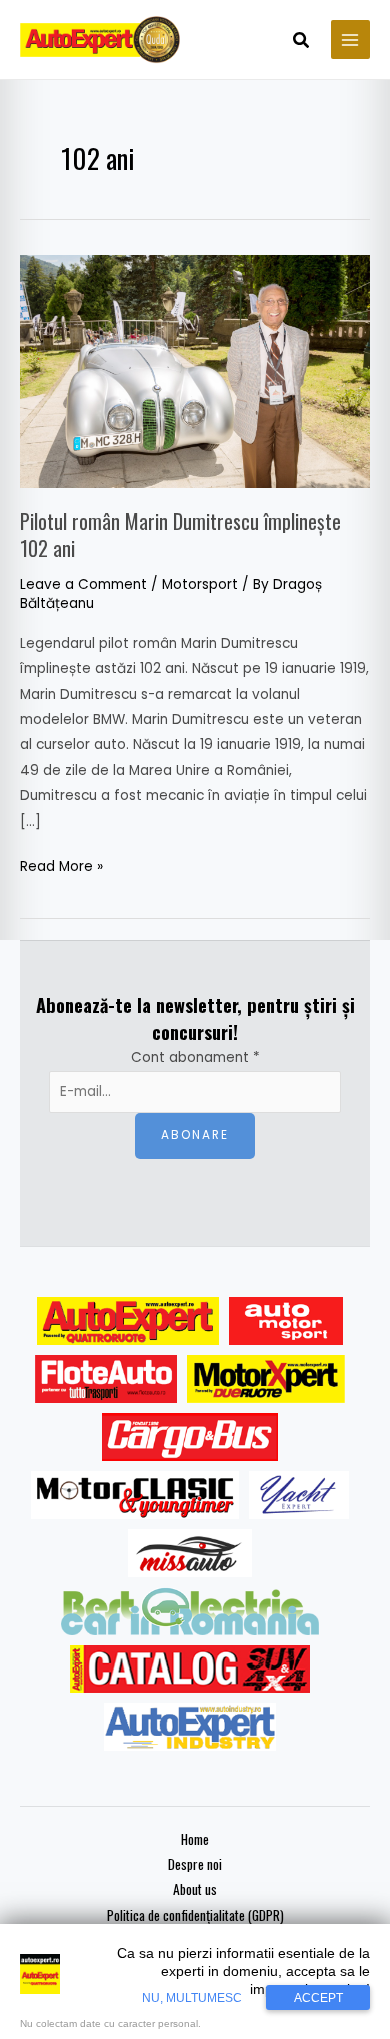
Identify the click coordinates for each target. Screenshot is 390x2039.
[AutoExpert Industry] (189, 1727)
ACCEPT (318, 1998)
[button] (302, 42)
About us (195, 1889)
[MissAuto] (190, 1553)
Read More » (61, 865)
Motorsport (200, 584)
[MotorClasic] (135, 1495)
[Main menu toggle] (350, 39)
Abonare (195, 1135)
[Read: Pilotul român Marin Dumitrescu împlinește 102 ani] (195, 370)
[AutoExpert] (128, 1321)
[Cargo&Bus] (189, 1437)
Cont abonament (195, 1057)
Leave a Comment (83, 584)
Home (195, 1839)
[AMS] (286, 1321)
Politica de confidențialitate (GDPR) (195, 1915)
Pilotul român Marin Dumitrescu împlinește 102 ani (180, 534)
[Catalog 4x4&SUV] (190, 1669)
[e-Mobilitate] (190, 1611)
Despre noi (195, 1864)
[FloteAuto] (106, 1379)
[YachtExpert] (299, 1495)
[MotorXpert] (266, 1379)
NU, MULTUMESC (192, 1998)
